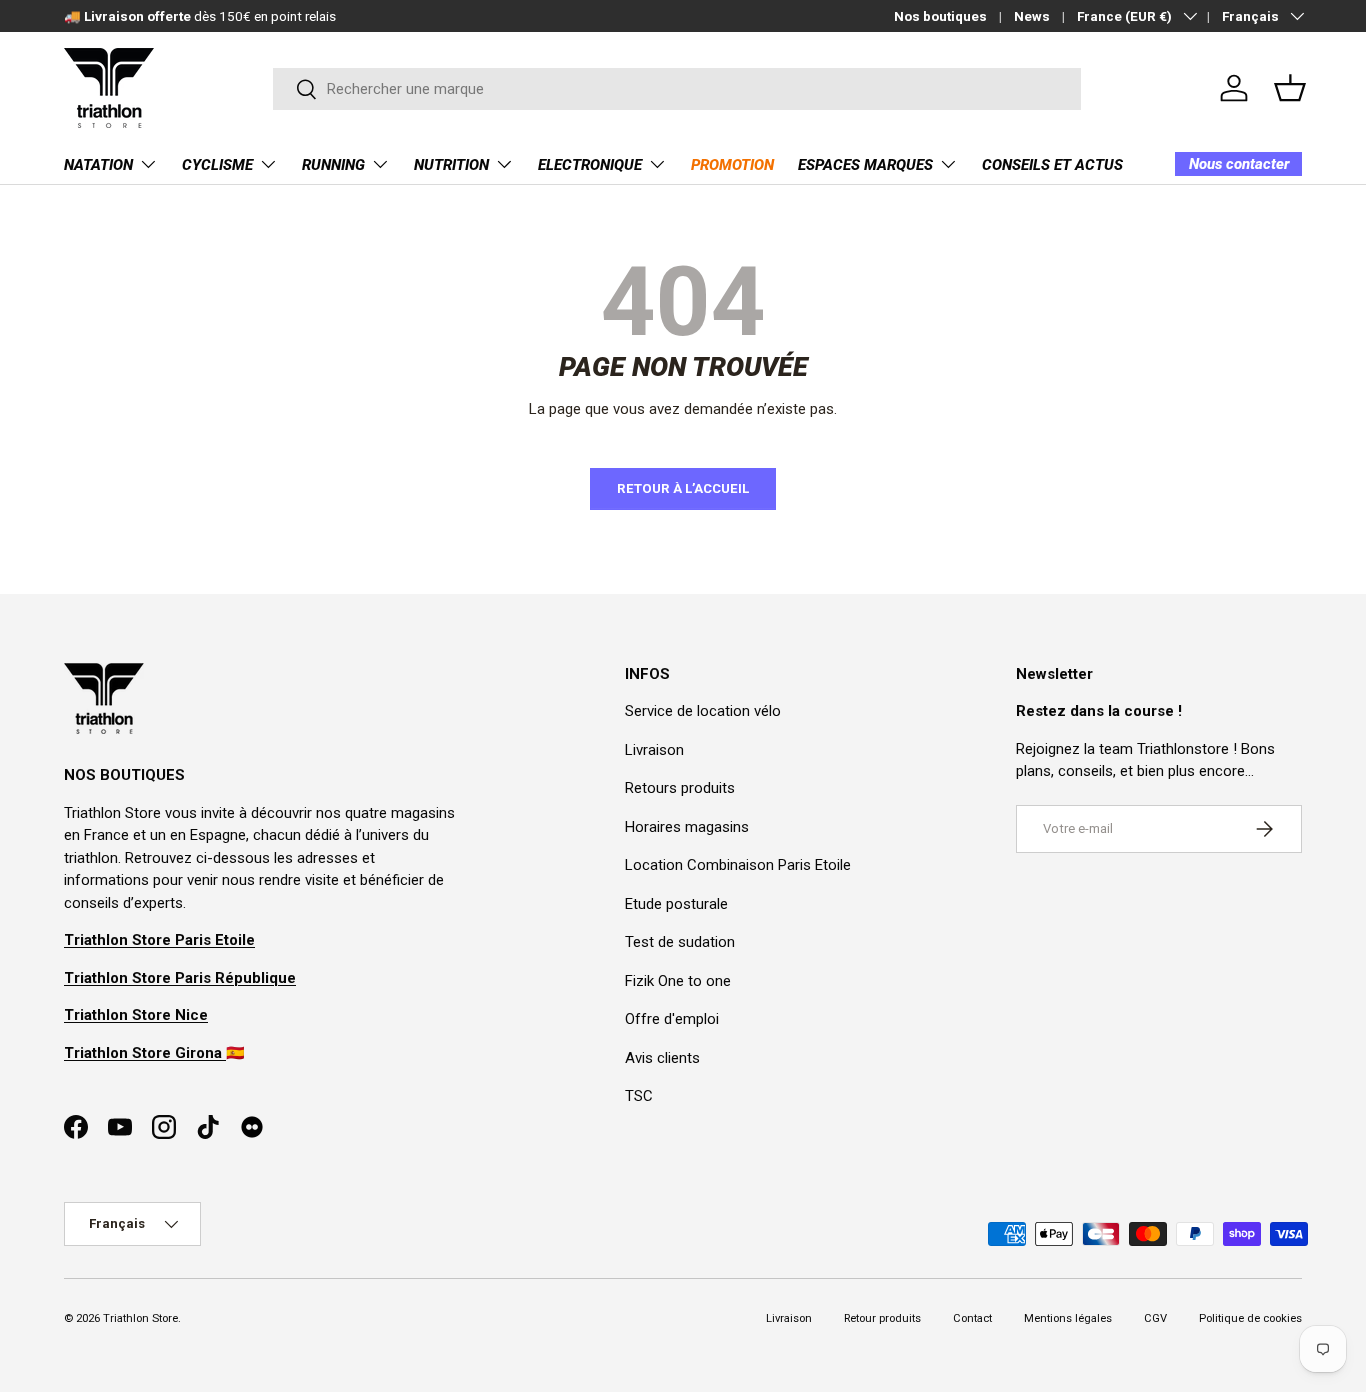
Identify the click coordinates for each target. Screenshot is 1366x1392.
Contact (972, 1318)
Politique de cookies (1250, 1318)
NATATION (98, 165)
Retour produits (882, 1318)
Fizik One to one (678, 981)
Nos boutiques (940, 16)
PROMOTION (732, 165)
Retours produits (680, 788)
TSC (639, 1096)
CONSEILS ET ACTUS (1052, 165)
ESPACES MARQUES (865, 165)
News (1032, 16)
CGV (1155, 1318)
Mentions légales (1068, 1318)
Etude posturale (676, 904)
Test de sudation (680, 942)
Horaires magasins (687, 827)
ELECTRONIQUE (590, 165)
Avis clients (662, 1058)
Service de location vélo (703, 711)
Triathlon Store (140, 1318)
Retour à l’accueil (683, 488)
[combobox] (677, 89)
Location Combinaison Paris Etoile (738, 865)
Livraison (654, 750)
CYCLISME (217, 165)
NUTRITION (451, 165)
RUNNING (333, 165)
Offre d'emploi (672, 1019)
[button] (1290, 88)
